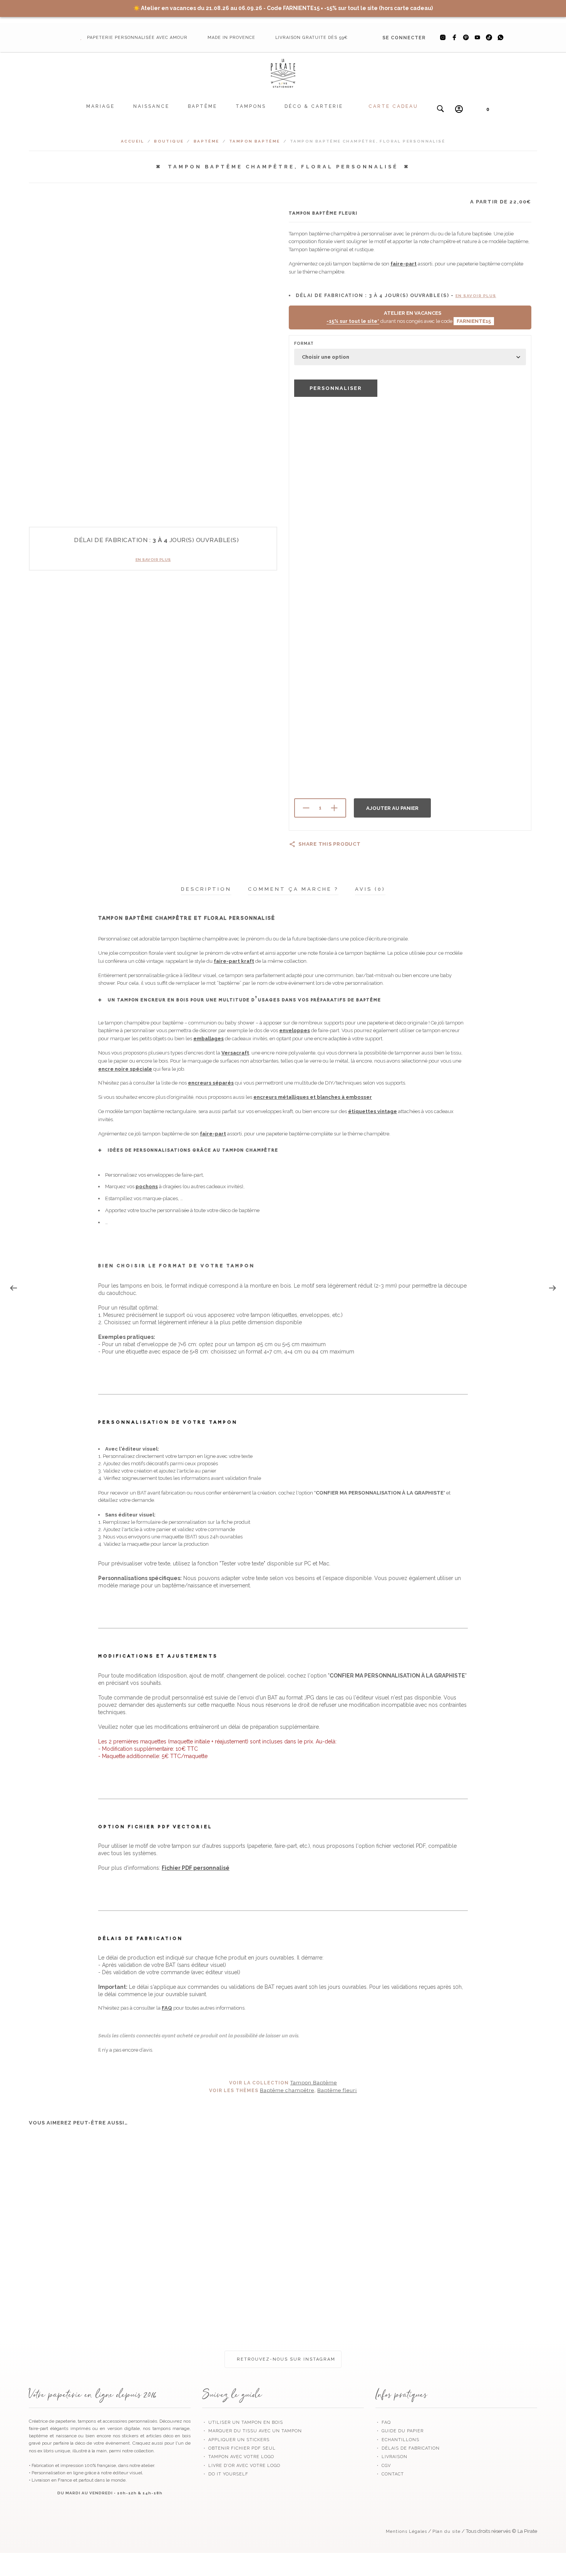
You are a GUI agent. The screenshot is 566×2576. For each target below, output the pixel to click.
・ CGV (383, 2466)
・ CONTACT (390, 2474)
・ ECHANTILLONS (397, 2440)
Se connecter (404, 38)
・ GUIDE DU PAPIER (399, 2431)
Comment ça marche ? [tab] (293, 889)
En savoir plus (153, 560)
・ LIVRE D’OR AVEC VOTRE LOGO (241, 2466)
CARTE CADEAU (393, 106)
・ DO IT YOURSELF (225, 2474)
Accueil (133, 141)
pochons (147, 1186)
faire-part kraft (234, 961)
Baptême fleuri (337, 2090)
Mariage (100, 106)
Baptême (203, 106)
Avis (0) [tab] (370, 889)
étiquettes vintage (373, 1111)
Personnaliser (336, 388)
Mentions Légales (406, 2531)
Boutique (169, 141)
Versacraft (235, 1053)
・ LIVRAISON (391, 2457)
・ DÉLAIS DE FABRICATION (408, 2448)
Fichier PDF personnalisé (196, 1868)
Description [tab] (206, 889)
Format (304, 343)
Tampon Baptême (255, 141)
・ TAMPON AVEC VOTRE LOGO (238, 2457)
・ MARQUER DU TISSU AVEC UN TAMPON (252, 2431)
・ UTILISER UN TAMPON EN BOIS (243, 2422)
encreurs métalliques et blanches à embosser (313, 1097)
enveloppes (295, 1030)
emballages (208, 1039)
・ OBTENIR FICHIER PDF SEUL (239, 2448)
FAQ (167, 2008)
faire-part (404, 264)
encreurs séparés (211, 1083)
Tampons (251, 106)
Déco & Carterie (314, 106)
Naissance (151, 106)
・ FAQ (383, 2422)
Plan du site (446, 2531)
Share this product (330, 844)
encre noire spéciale (125, 1069)
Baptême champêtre (287, 2090)
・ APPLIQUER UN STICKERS (236, 2440)
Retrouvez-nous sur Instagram (285, 2359)
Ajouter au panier (392, 808)
